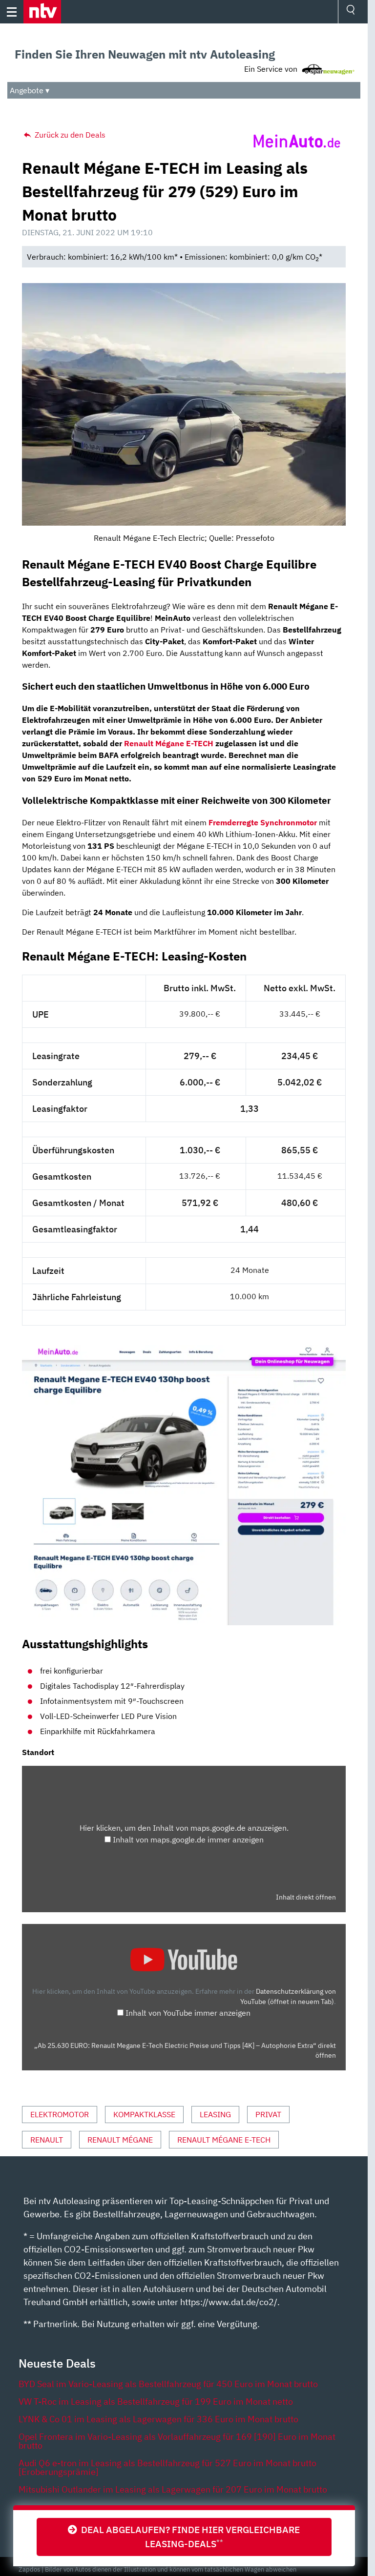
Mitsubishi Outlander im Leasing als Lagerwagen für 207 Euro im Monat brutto (173, 2489)
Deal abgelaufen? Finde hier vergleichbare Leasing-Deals (188, 2536)
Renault (47, 2140)
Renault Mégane (120, 2140)
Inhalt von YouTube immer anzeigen (188, 2013)
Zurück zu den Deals (69, 135)
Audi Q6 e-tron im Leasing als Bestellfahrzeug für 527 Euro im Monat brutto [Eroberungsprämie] (167, 2467)
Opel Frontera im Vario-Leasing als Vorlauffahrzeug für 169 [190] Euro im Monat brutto (177, 2441)
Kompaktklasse (144, 2114)
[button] (42, 12)
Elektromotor (60, 2114)
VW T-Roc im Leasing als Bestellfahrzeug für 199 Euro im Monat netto (156, 2402)
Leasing (215, 2114)
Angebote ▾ (30, 90)
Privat (268, 2114)
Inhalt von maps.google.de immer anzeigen (188, 1840)
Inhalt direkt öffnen (306, 1897)
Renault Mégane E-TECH (169, 743)
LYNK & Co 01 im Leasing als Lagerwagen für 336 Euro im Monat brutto (158, 2419)
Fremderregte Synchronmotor (263, 822)
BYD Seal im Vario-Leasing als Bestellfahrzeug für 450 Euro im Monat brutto (168, 2384)
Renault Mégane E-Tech (224, 2140)
